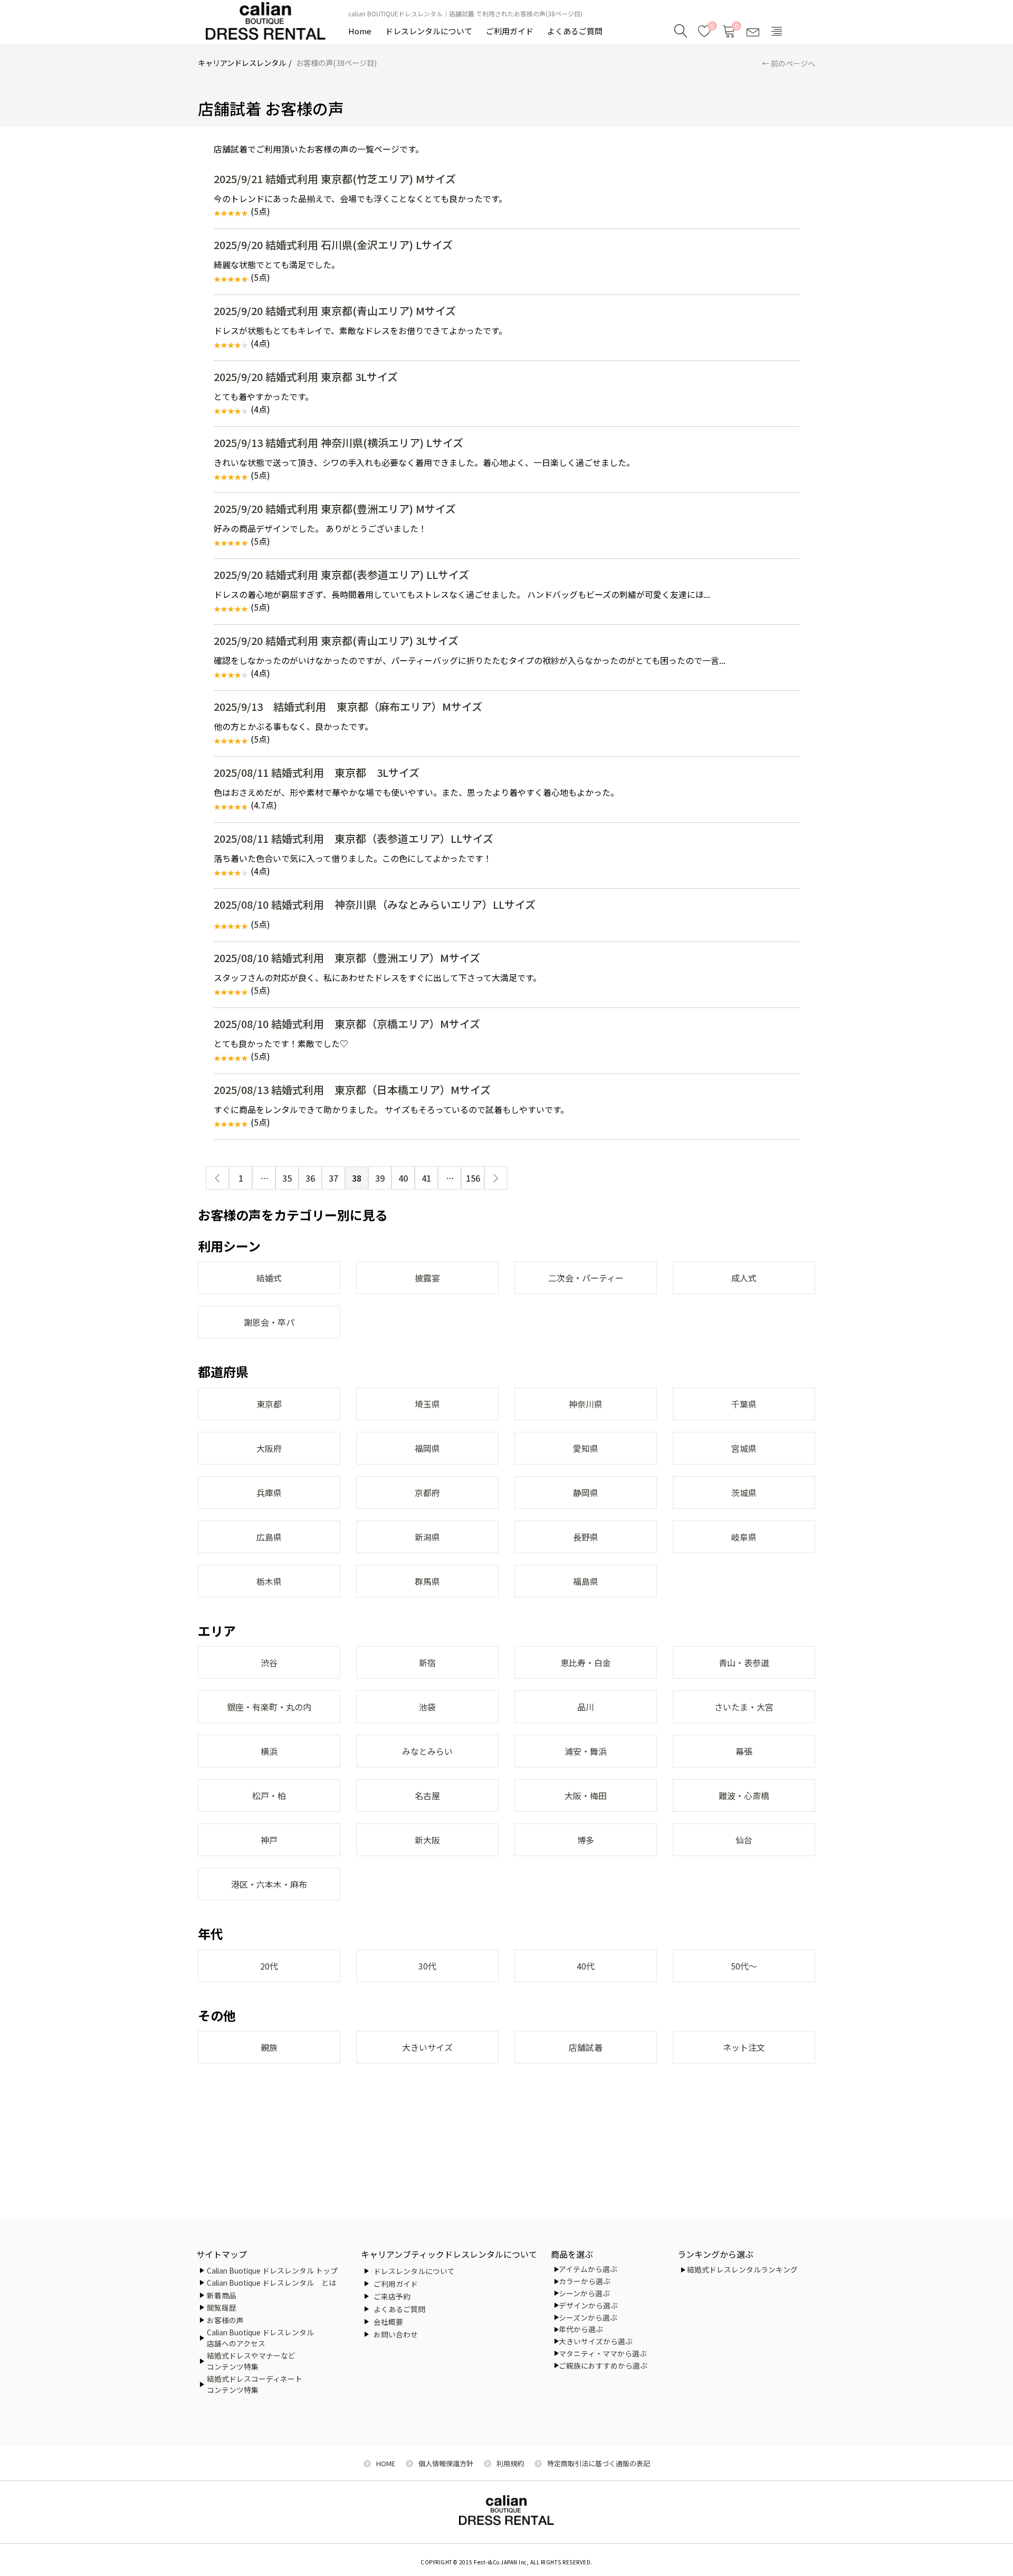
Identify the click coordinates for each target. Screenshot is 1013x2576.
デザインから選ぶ (588, 2305)
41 (426, 1178)
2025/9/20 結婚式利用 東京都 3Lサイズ (306, 377)
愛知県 (586, 1448)
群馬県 (427, 1581)
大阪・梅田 (586, 1795)
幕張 (744, 1751)
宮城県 (744, 1448)
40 (403, 1178)
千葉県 (744, 1404)
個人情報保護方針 (446, 2463)
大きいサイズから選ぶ (596, 2341)
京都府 (427, 1493)
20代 (269, 1966)
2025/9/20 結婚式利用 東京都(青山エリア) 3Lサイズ (336, 640)
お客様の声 (225, 2320)
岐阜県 (744, 1537)
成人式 (744, 1278)
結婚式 (269, 1278)
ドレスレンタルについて (429, 31)
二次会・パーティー (586, 1278)
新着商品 (222, 2295)
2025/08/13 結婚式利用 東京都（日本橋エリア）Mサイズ (352, 1090)
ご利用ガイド (510, 31)
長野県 (586, 1537)
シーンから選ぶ (584, 2293)
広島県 (269, 1537)
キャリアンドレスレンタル (242, 63)
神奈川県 (586, 1404)
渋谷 (269, 1662)
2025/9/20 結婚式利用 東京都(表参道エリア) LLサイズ (341, 574)
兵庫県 (269, 1493)
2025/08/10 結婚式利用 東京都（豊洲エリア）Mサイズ (347, 958)
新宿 (427, 1662)
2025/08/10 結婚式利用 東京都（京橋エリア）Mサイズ (347, 1024)
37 (333, 1178)
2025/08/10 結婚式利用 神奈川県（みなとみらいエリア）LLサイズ (375, 904)
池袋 (427, 1707)
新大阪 (427, 1840)
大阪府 (269, 1448)
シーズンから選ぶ (588, 2317)
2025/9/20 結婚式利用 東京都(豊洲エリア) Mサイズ (335, 508)
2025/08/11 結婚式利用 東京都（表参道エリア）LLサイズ (353, 838)
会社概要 (388, 2322)
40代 (586, 1966)
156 (473, 1178)
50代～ (744, 1966)
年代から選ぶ (581, 2329)
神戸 (269, 1840)
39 (380, 1178)
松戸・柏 (269, 1795)
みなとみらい (427, 1751)
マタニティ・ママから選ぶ (603, 2353)
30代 (427, 1966)
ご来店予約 (392, 2296)
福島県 (586, 1581)
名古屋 (427, 1795)
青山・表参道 (744, 1662)
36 (310, 1178)
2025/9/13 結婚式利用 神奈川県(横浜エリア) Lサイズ (338, 443)
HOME (386, 2463)
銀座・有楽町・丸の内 (269, 1707)
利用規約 (510, 2463)
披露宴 (427, 1278)
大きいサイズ (427, 2047)
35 (287, 1178)
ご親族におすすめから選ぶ (603, 2365)
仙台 (744, 1840)
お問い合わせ (396, 2334)
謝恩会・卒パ (269, 1322)
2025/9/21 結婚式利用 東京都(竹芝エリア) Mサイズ (335, 179)
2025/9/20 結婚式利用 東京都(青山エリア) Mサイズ (335, 311)
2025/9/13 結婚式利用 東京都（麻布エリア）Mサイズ (348, 706)
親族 (269, 2047)
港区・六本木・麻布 (269, 1884)
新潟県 (427, 1537)
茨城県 (744, 1493)
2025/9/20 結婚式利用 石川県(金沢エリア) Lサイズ (333, 245)
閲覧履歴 (222, 2307)
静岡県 (586, 1493)
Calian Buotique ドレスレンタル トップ (272, 2270)
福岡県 (427, 1448)
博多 (586, 1840)
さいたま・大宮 (744, 1707)
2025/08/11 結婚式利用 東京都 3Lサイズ (317, 772)
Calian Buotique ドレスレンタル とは (271, 2283)
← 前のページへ (789, 63)
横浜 (269, 1751)
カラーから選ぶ (585, 2281)
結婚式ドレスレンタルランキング (742, 2269)
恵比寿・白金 (586, 1662)
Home (360, 31)
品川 (586, 1707)
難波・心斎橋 (744, 1795)
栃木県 (269, 1581)
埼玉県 (427, 1404)
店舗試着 (586, 2047)
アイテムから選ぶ (588, 2269)
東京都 (269, 1404)
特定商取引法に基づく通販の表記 (599, 2463)
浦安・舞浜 (586, 1751)
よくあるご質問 (575, 31)
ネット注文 (744, 2047)
